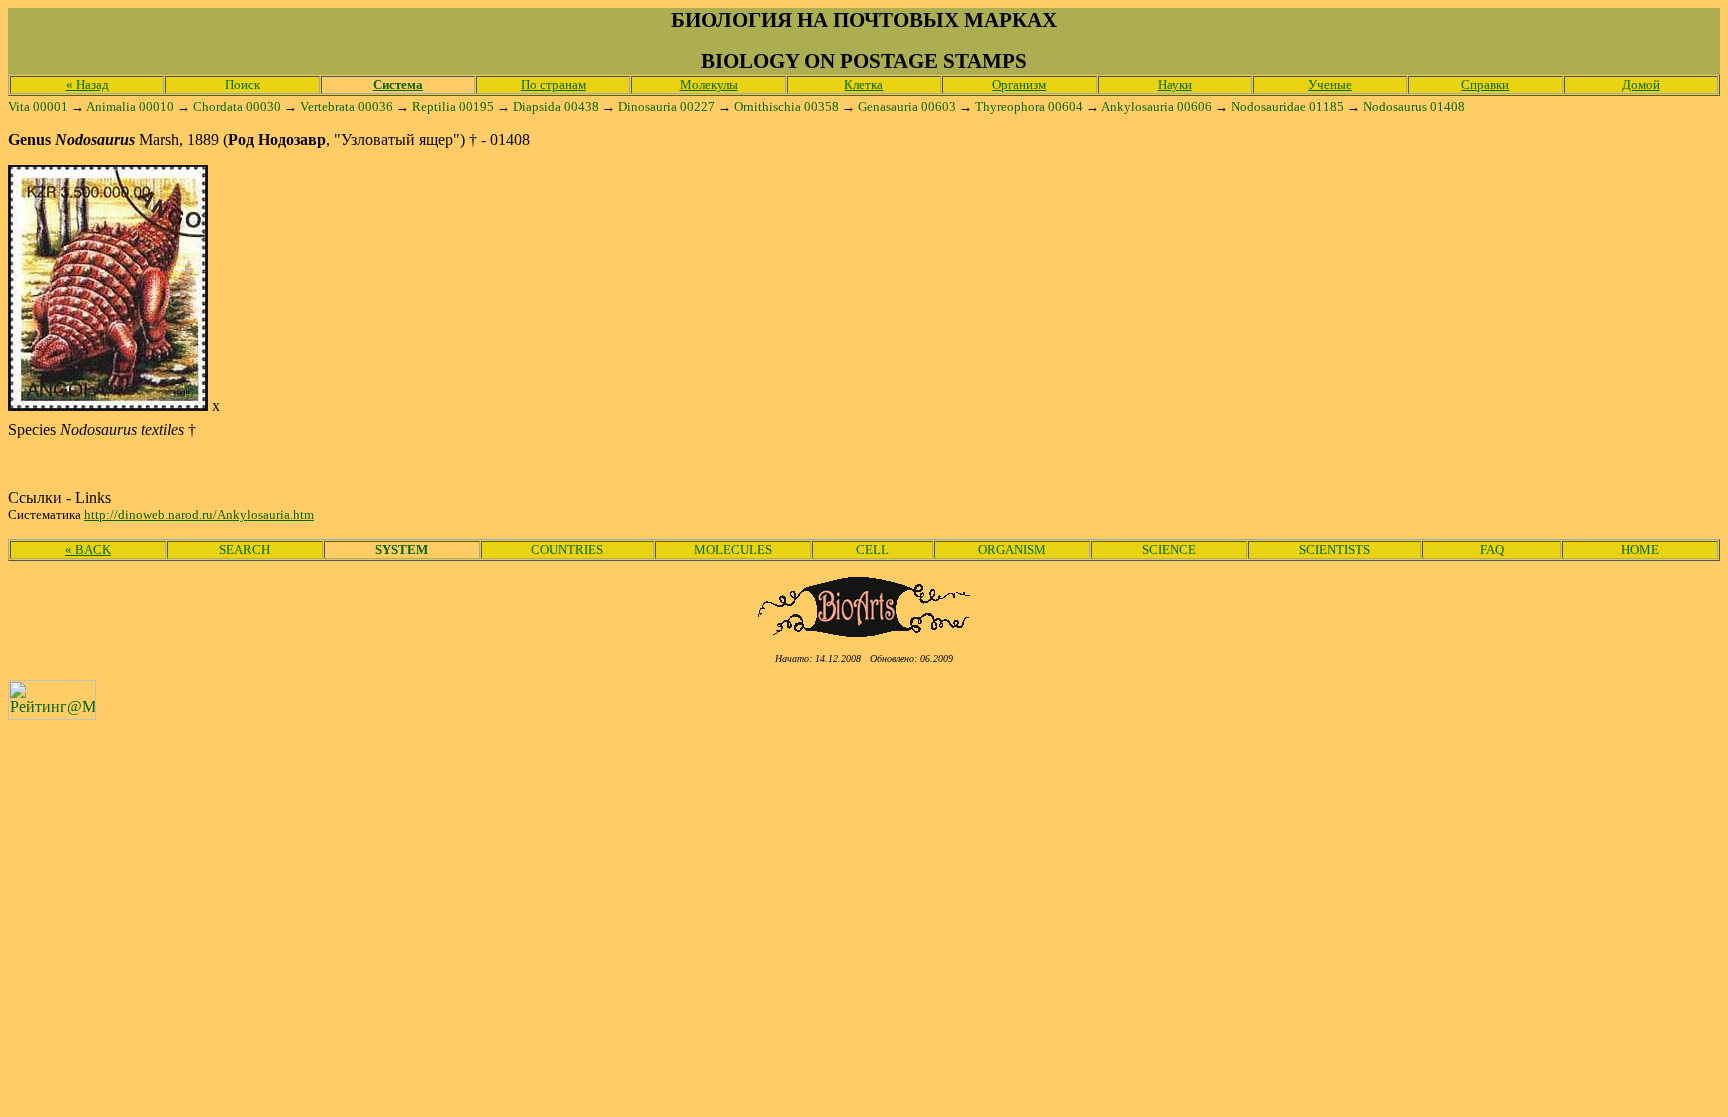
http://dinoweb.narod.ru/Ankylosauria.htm (199, 514)
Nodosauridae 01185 (1287, 106)
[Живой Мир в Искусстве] (864, 631)
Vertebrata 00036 (346, 106)
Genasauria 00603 (907, 106)
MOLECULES (733, 549)
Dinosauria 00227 (666, 106)
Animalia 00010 (130, 106)
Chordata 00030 (237, 106)
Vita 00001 (38, 106)
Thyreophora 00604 (1029, 106)
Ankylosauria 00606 (1156, 106)
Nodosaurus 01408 (1414, 106)
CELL (872, 549)
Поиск (242, 84)
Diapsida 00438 (556, 106)
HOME (1640, 549)
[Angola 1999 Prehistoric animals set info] (108, 405)
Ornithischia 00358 (786, 106)
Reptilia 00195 (453, 106)
